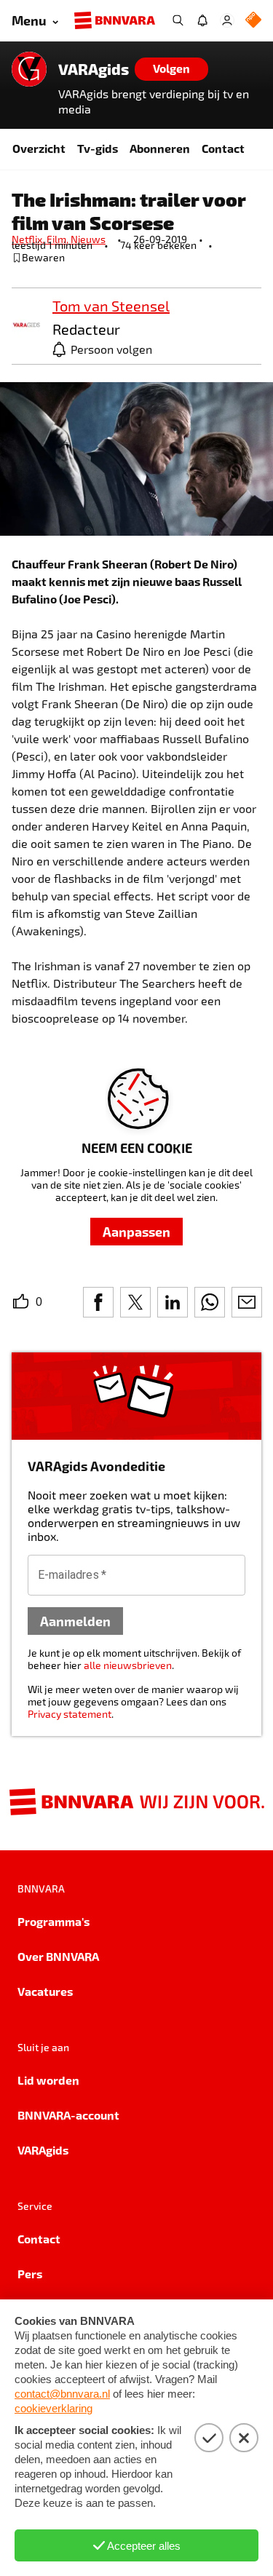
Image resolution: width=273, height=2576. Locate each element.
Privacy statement (70, 1714)
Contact (223, 148)
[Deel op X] (135, 1302)
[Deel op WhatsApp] (210, 1302)
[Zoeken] (178, 20)
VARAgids (94, 69)
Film (59, 239)
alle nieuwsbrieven (128, 1665)
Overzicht (39, 148)
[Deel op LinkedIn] (173, 1302)
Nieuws (88, 239)
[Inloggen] (227, 20)
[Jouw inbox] (202, 20)
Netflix (29, 239)
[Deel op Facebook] (98, 1302)
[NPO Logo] (253, 21)
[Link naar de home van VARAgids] (29, 69)
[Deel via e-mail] (247, 1302)
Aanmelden (75, 1621)
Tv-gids (98, 148)
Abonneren (160, 148)
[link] (26, 326)
